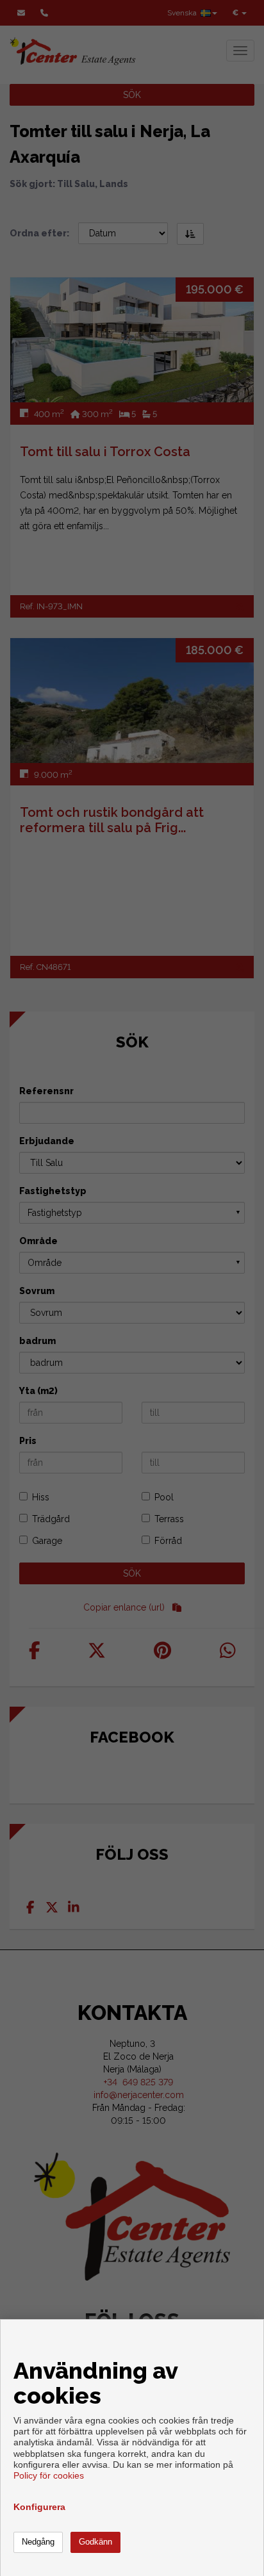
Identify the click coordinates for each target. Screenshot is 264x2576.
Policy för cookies (49, 2475)
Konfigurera (39, 2507)
